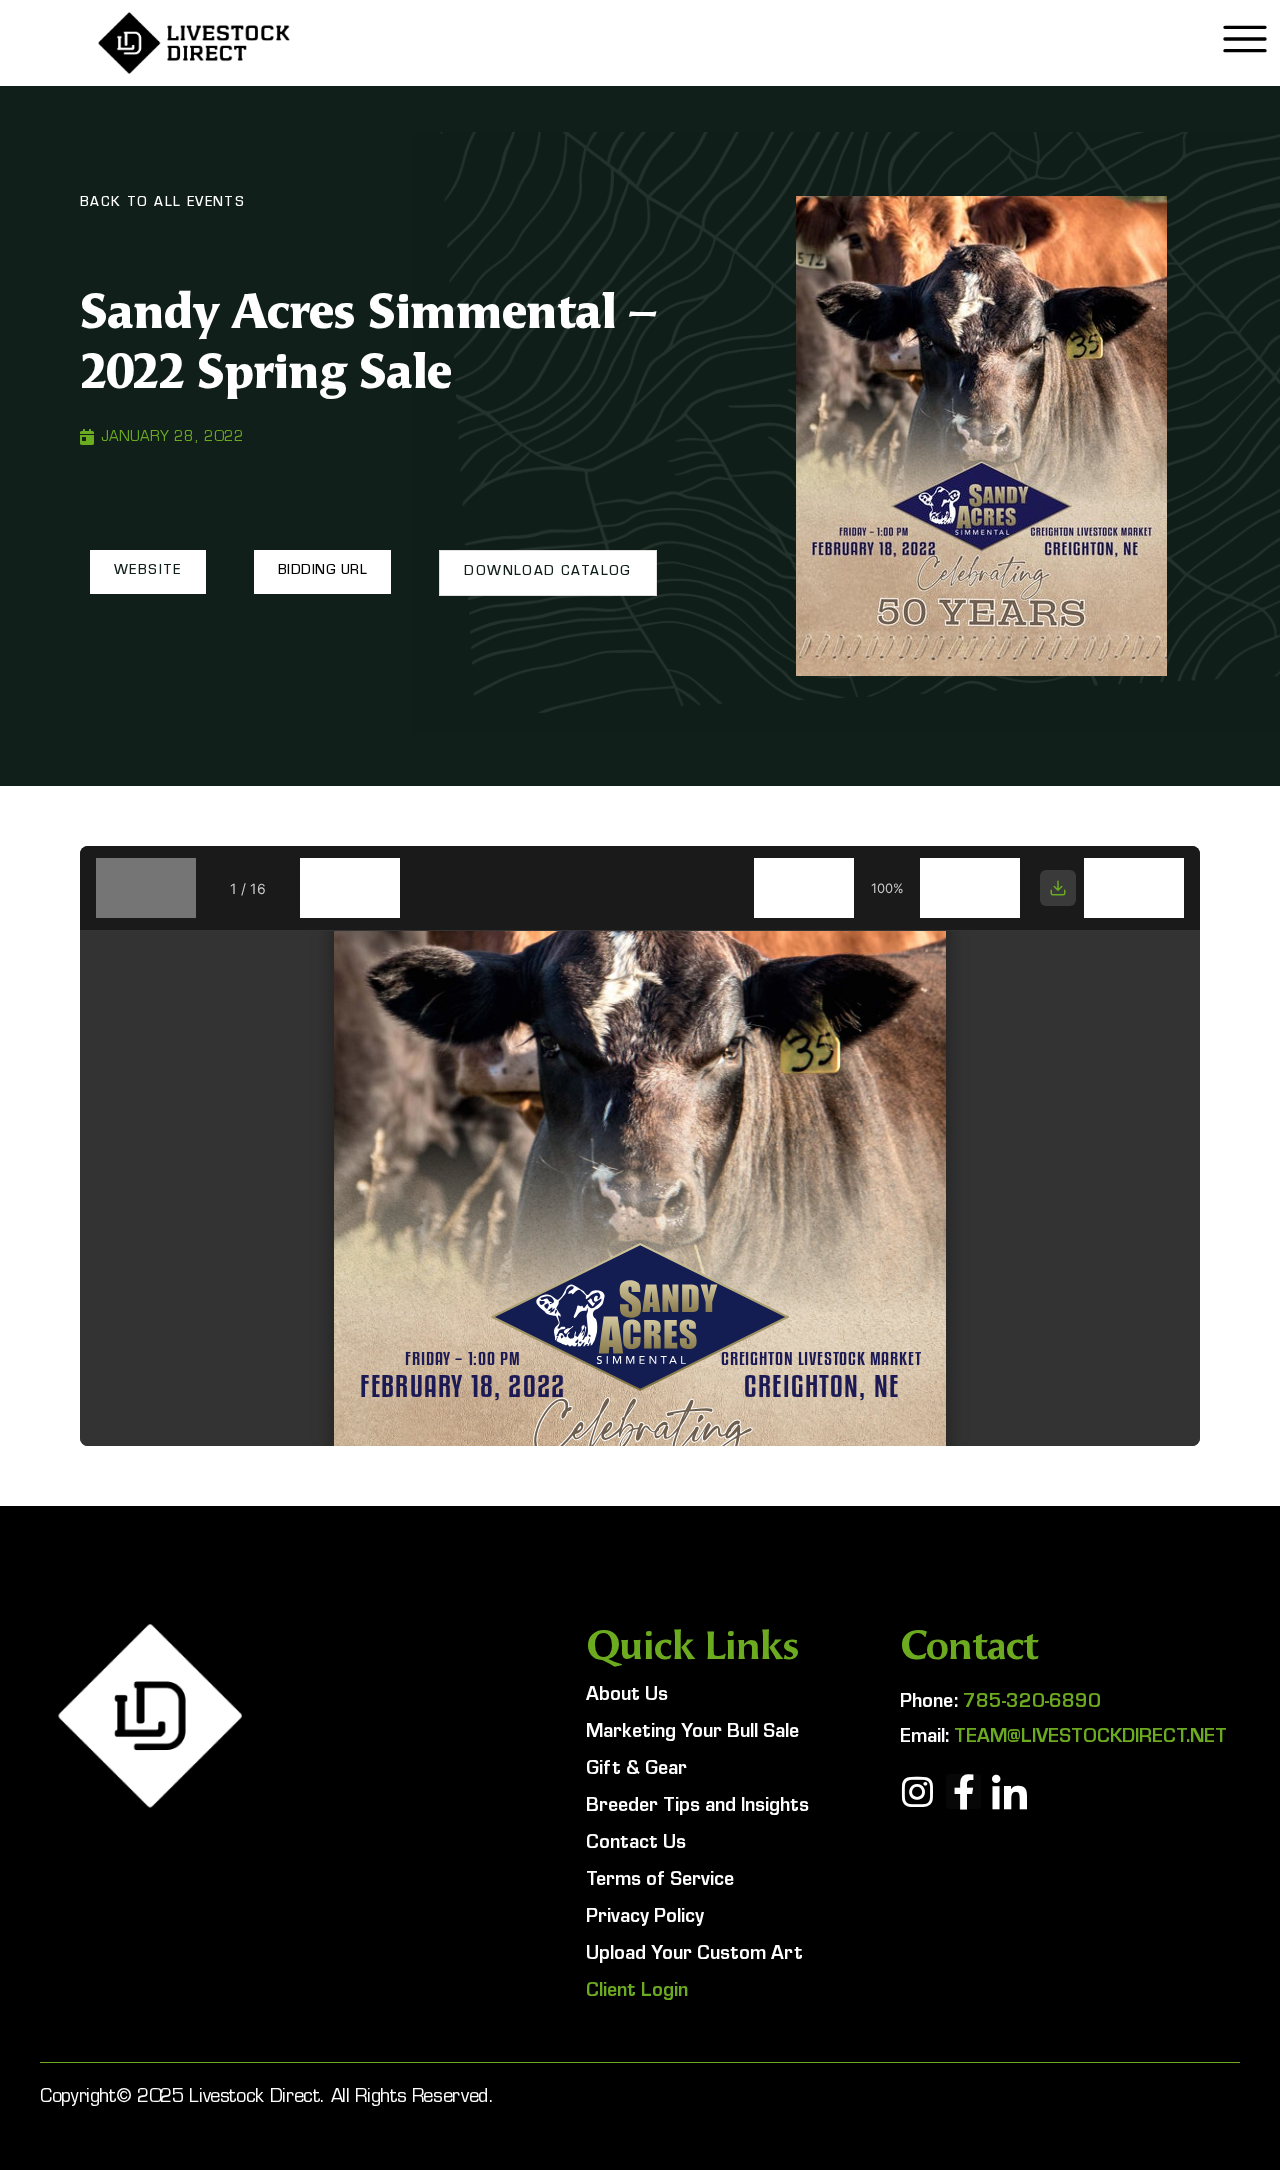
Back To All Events (162, 204)
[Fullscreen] (1134, 888)
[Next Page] (350, 888)
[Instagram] (917, 1791)
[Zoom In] (970, 888)
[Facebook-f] (963, 1791)
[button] (148, 572)
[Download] (1058, 888)
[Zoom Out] (804, 888)
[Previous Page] (146, 888)
